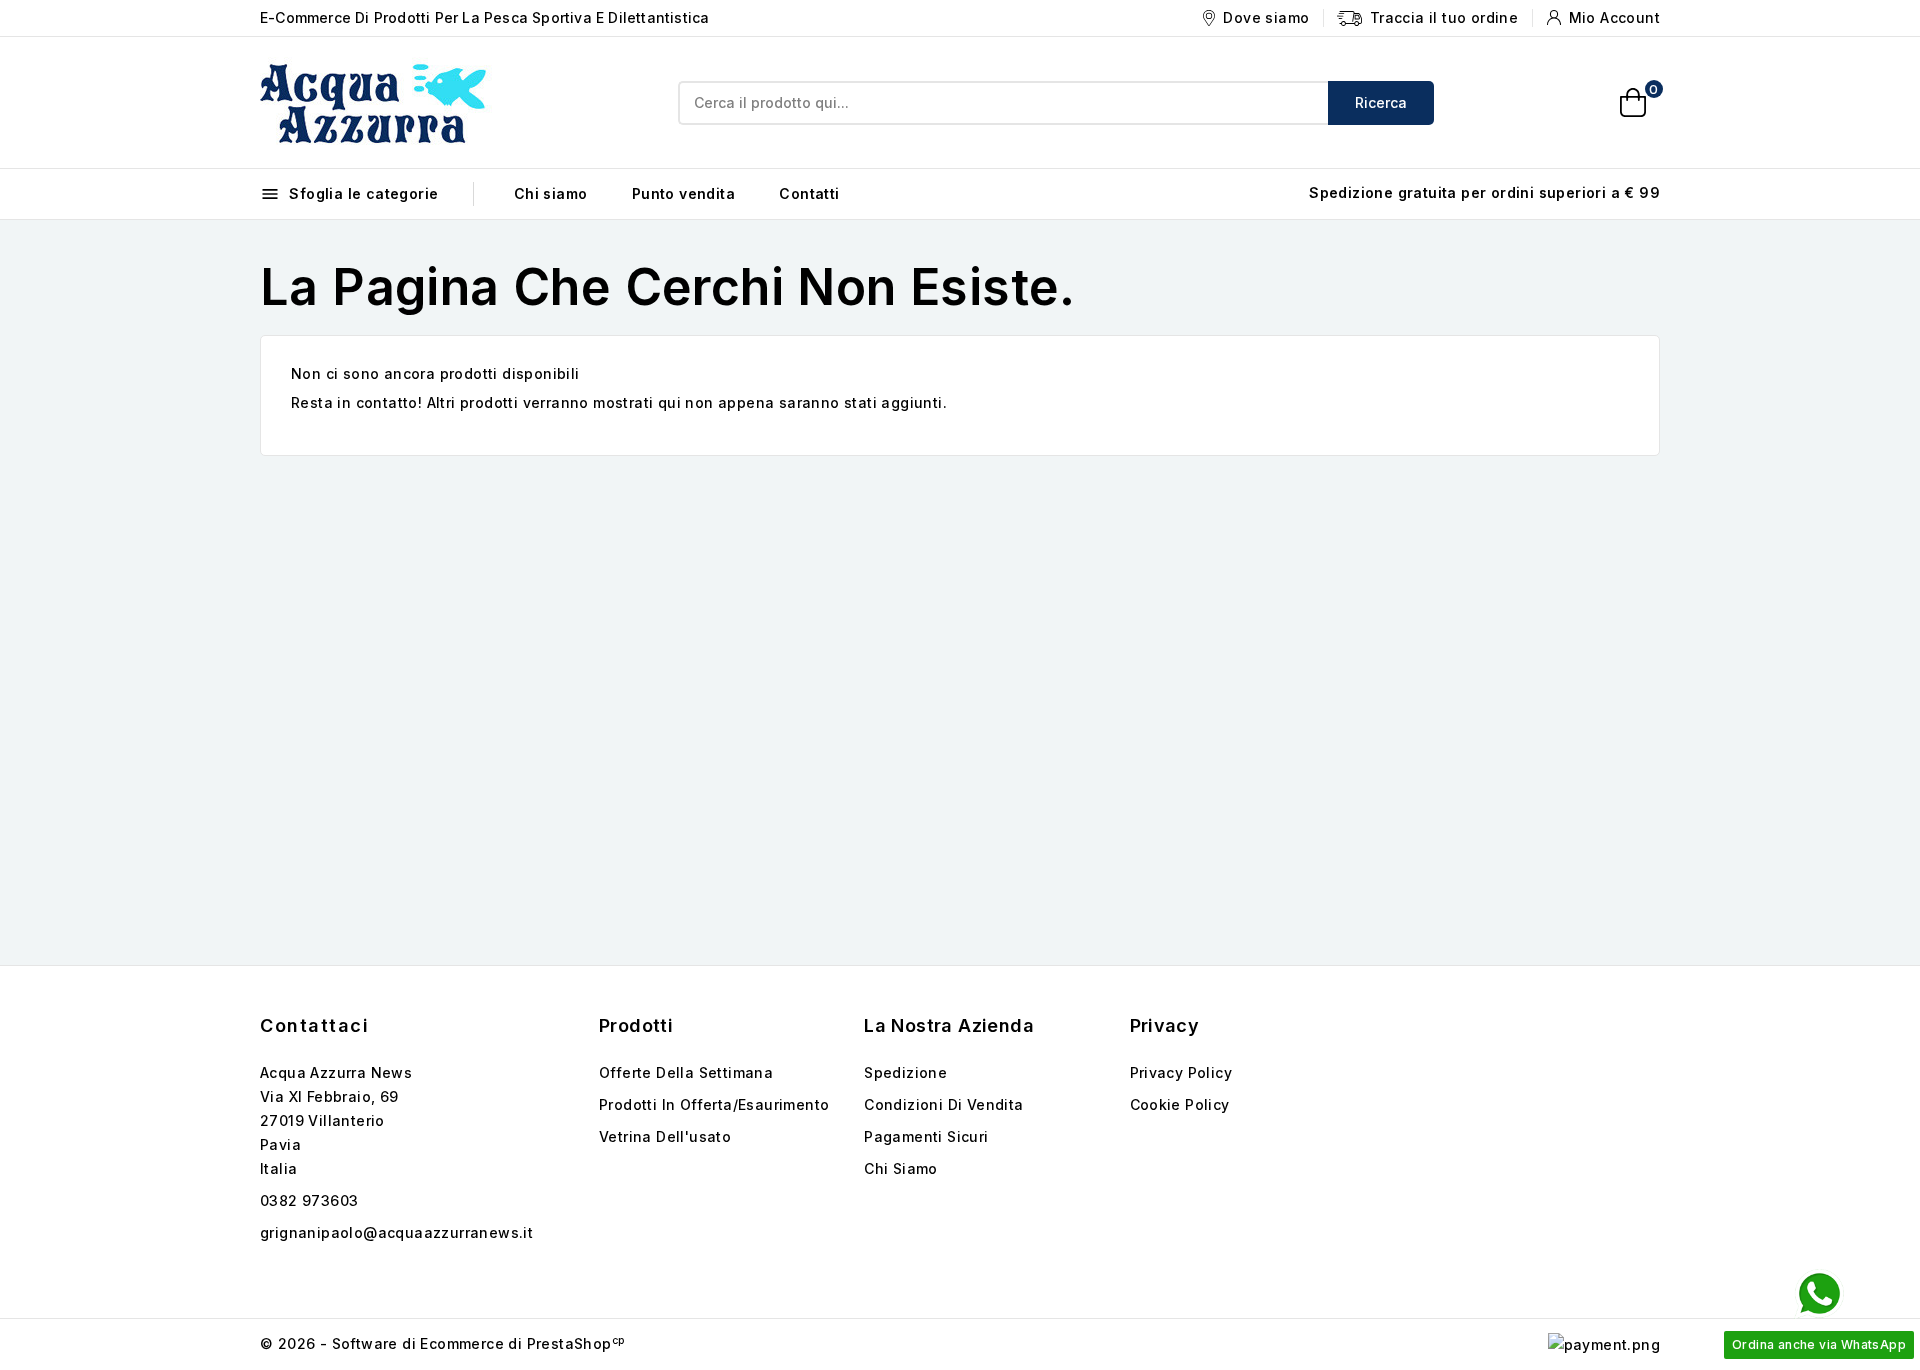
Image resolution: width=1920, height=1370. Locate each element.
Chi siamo (551, 193)
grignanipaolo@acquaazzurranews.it (396, 1232)
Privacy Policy (1181, 1072)
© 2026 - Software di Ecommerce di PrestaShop (442, 1343)
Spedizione (905, 1072)
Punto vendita (683, 193)
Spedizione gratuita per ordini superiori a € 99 (1484, 192)
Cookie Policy (1180, 1104)
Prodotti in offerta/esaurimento (714, 1104)
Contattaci (314, 1025)
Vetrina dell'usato (665, 1136)
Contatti (809, 193)
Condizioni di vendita (943, 1104)
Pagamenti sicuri (926, 1136)
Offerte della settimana (686, 1072)
